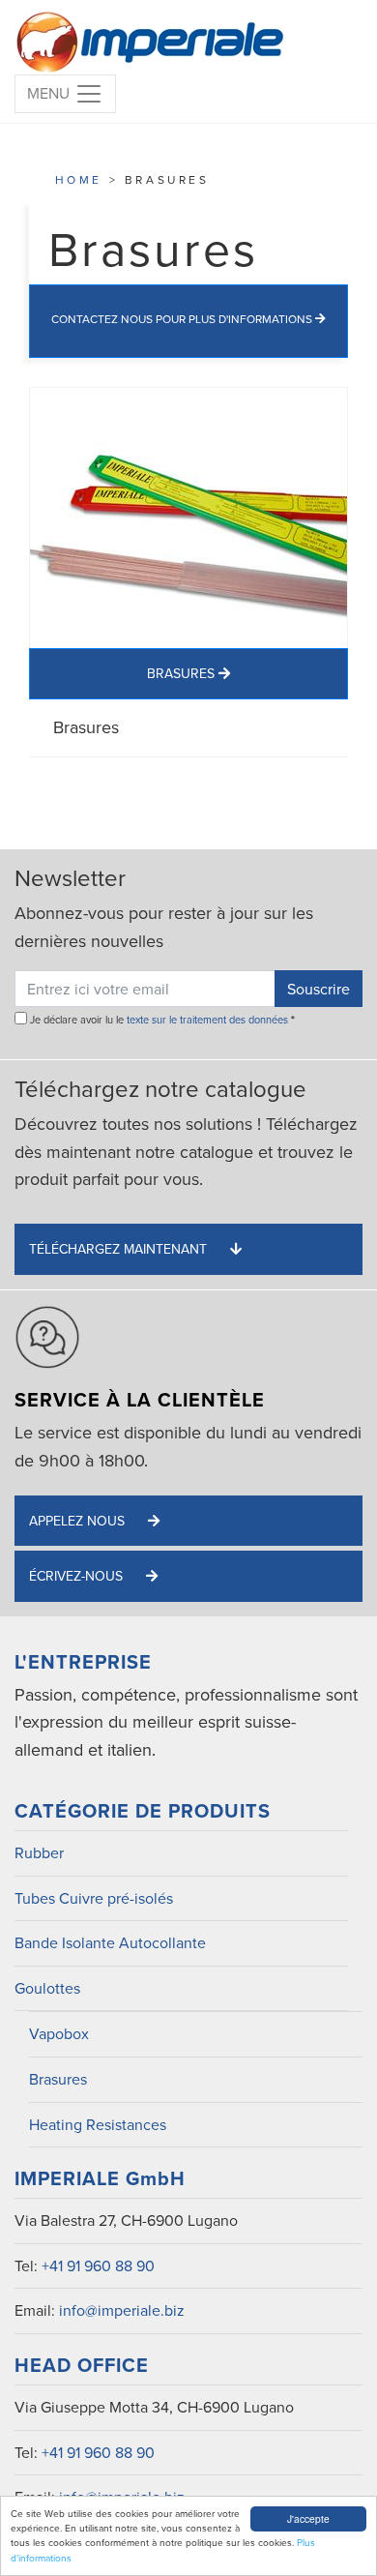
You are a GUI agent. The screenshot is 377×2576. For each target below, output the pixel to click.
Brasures (58, 2079)
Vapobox (59, 2033)
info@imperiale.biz (122, 2310)
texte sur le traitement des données (207, 1020)
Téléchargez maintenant (120, 1249)
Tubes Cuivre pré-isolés (94, 1898)
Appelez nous (79, 1521)
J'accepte (308, 2518)
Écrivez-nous (78, 1576)
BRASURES (183, 673)
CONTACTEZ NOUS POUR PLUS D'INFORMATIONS (183, 319)
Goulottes (47, 1988)
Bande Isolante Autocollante (110, 1942)
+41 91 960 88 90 (98, 2265)
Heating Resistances (98, 2124)
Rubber (39, 1852)
